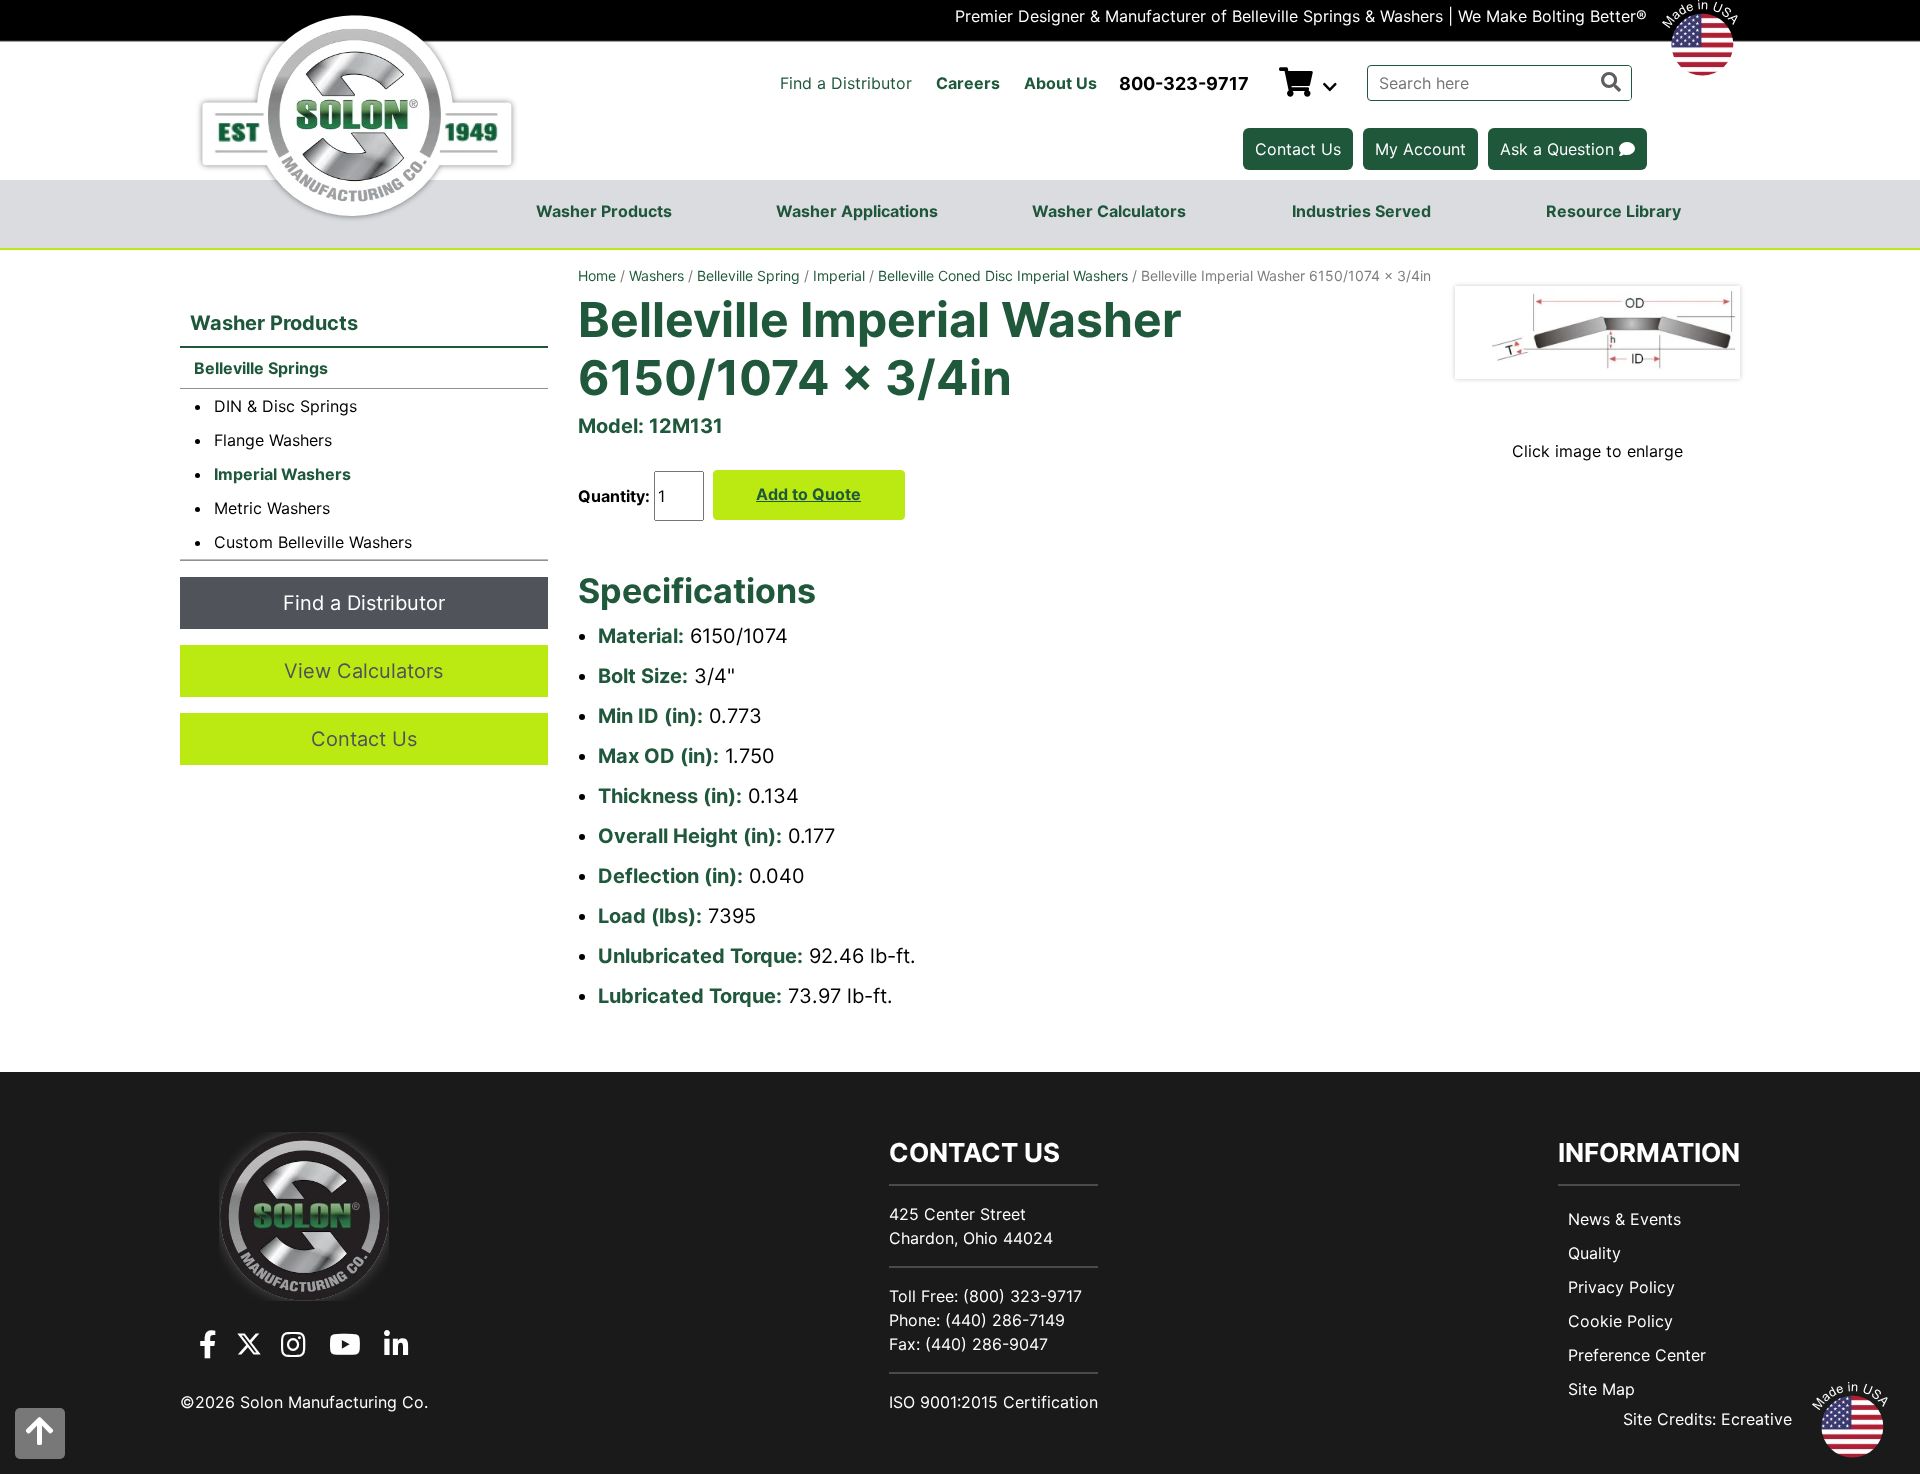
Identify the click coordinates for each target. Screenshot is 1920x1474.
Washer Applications (857, 211)
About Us (1060, 83)
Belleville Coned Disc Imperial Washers (1003, 275)
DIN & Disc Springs (285, 406)
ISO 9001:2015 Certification (993, 1402)
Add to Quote (808, 494)
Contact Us (1298, 149)
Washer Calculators (1109, 211)
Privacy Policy (1621, 1287)
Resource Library (1613, 211)
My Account (1420, 149)
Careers (968, 83)
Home (597, 275)
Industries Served (1361, 211)
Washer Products (604, 211)
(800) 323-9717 (1022, 1296)
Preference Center (1637, 1355)
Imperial (839, 275)
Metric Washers (272, 508)
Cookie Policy (1620, 1321)
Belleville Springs (259, 368)
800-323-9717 (1184, 83)
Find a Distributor (846, 83)
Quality (1594, 1253)
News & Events (1624, 1219)
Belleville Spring (748, 275)
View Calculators (363, 671)
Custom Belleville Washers (313, 542)
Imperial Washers (282, 474)
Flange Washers (273, 440)
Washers (656, 275)
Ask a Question (1559, 149)
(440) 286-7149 (1005, 1320)
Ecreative (1756, 1419)
